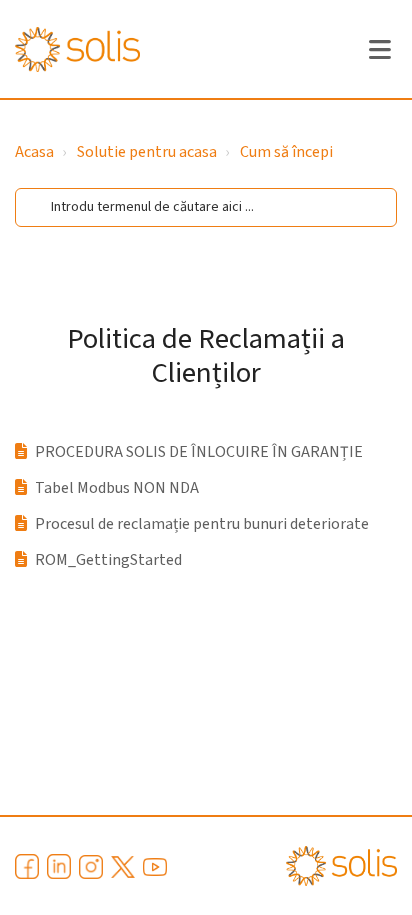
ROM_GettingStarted (108, 560)
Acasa (34, 152)
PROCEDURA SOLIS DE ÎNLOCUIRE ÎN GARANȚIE (199, 452)
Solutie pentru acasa (147, 152)
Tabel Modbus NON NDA (117, 488)
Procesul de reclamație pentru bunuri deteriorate (202, 524)
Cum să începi (286, 152)
